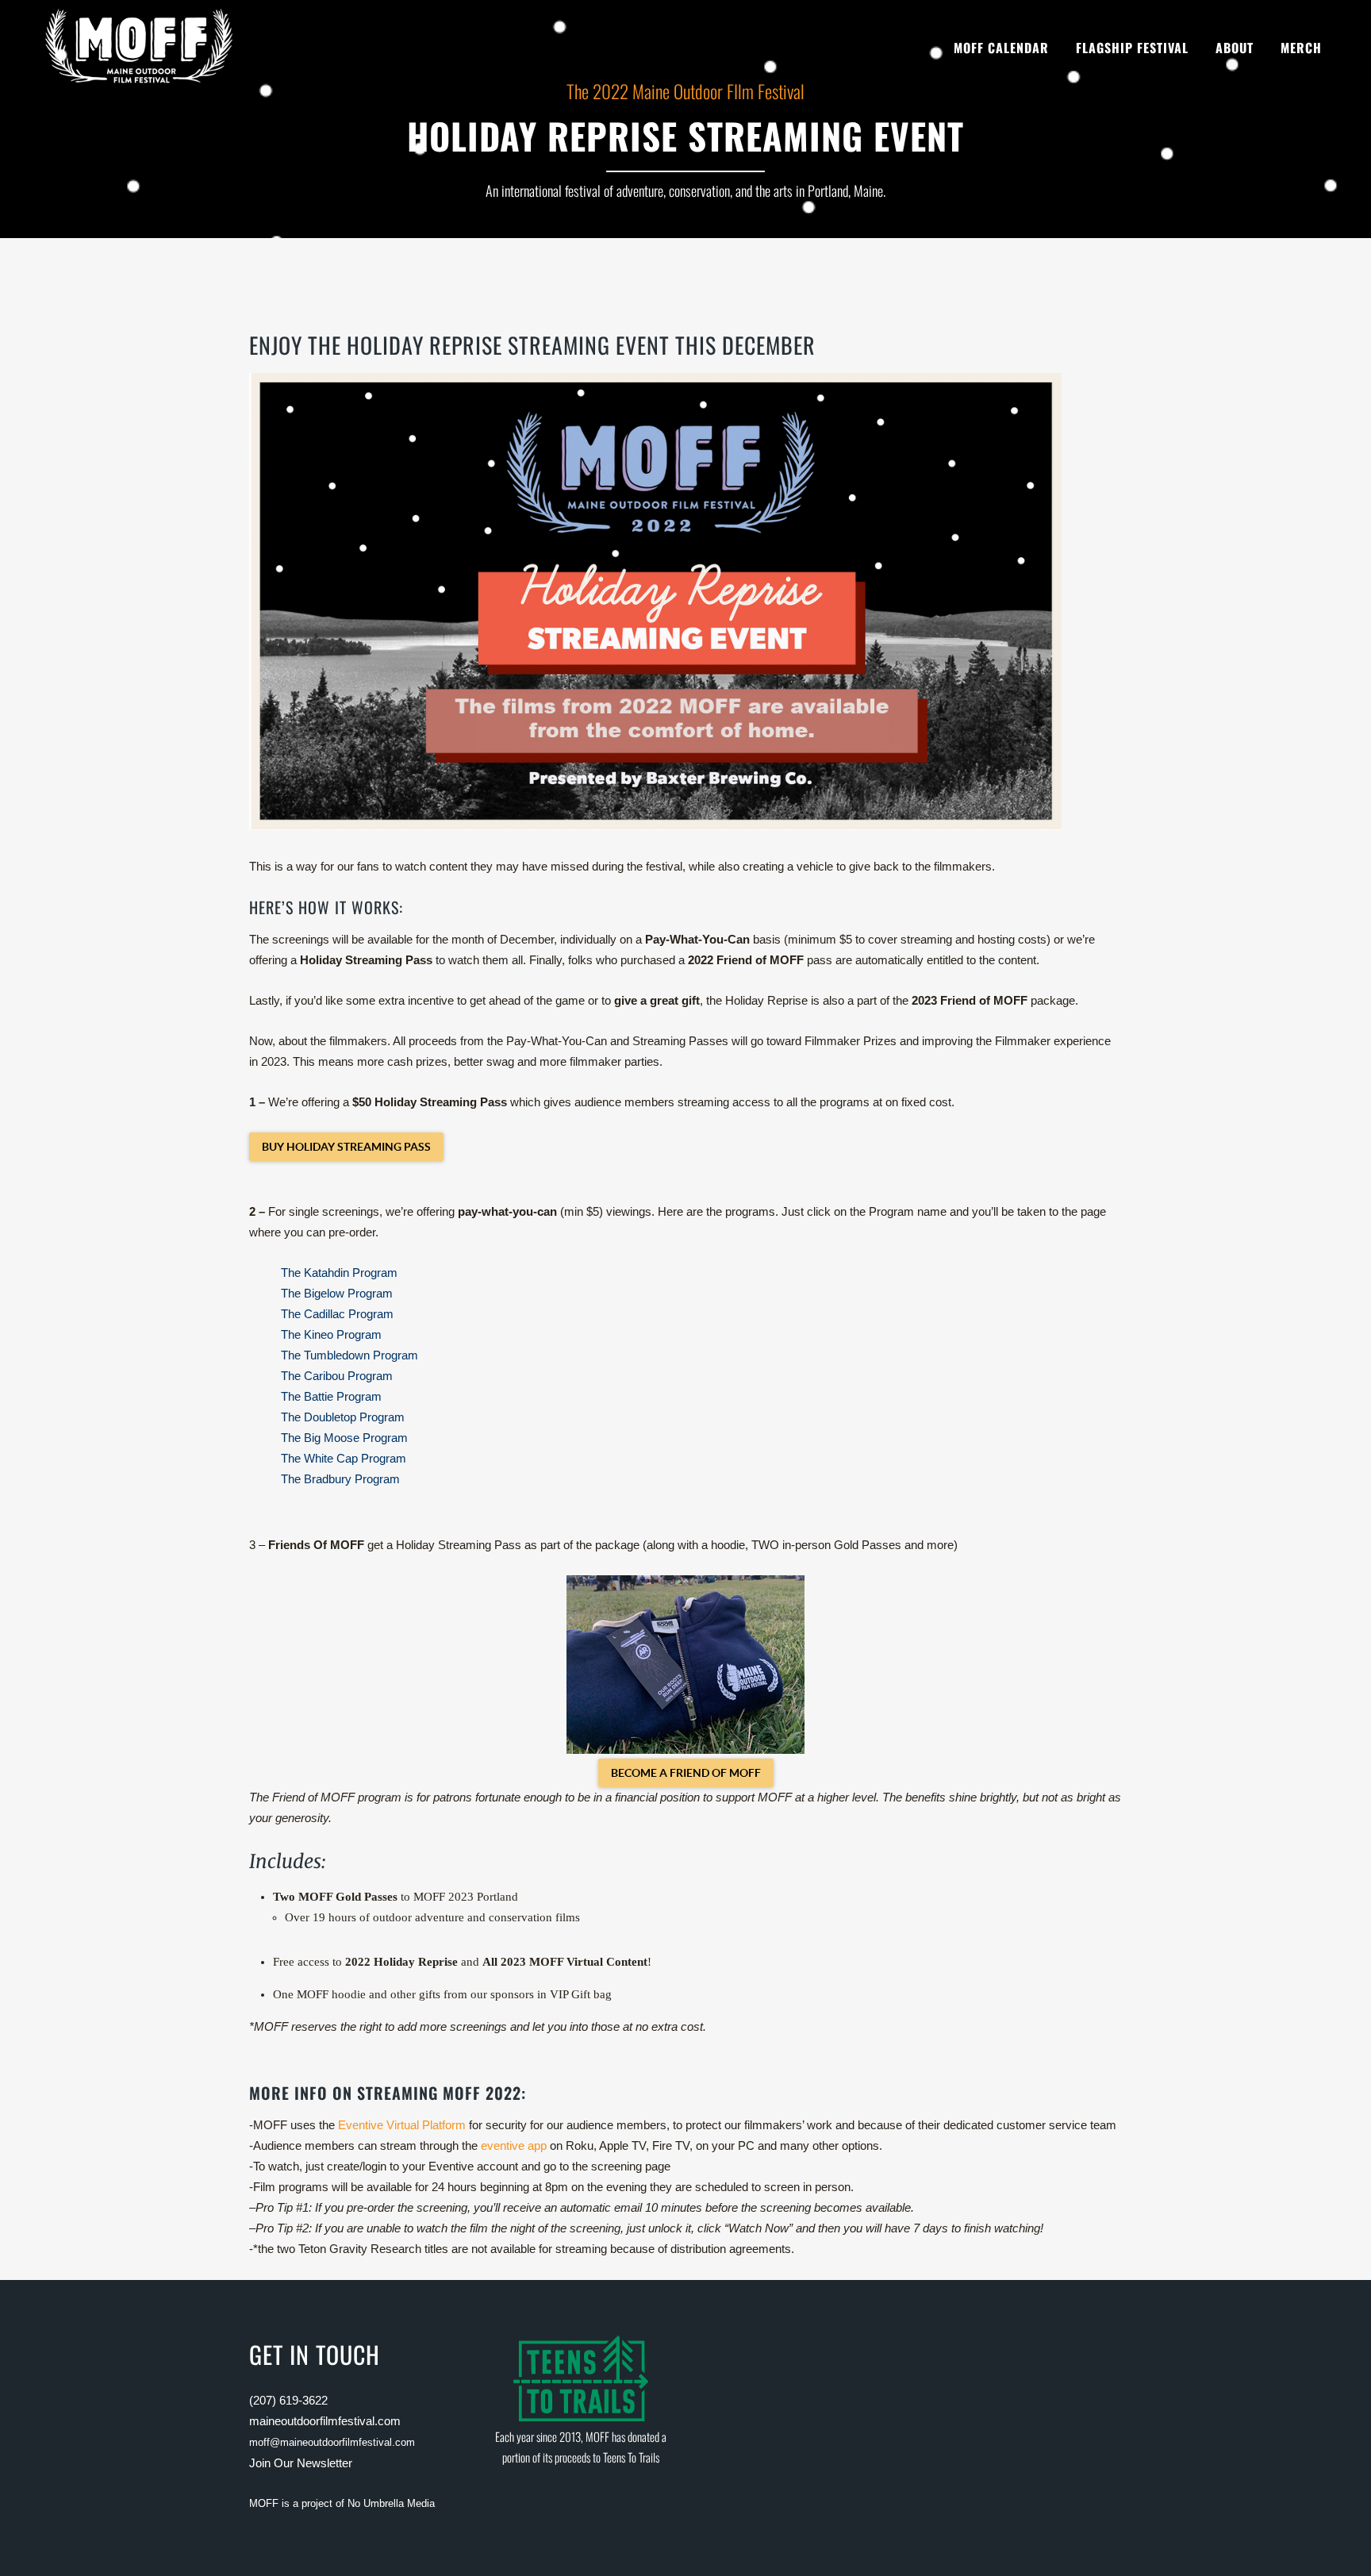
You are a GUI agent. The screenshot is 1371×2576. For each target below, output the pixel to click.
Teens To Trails (631, 2457)
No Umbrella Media (391, 2503)
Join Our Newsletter (301, 2463)
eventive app (514, 2145)
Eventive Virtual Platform (402, 2125)
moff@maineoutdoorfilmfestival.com (332, 2442)
